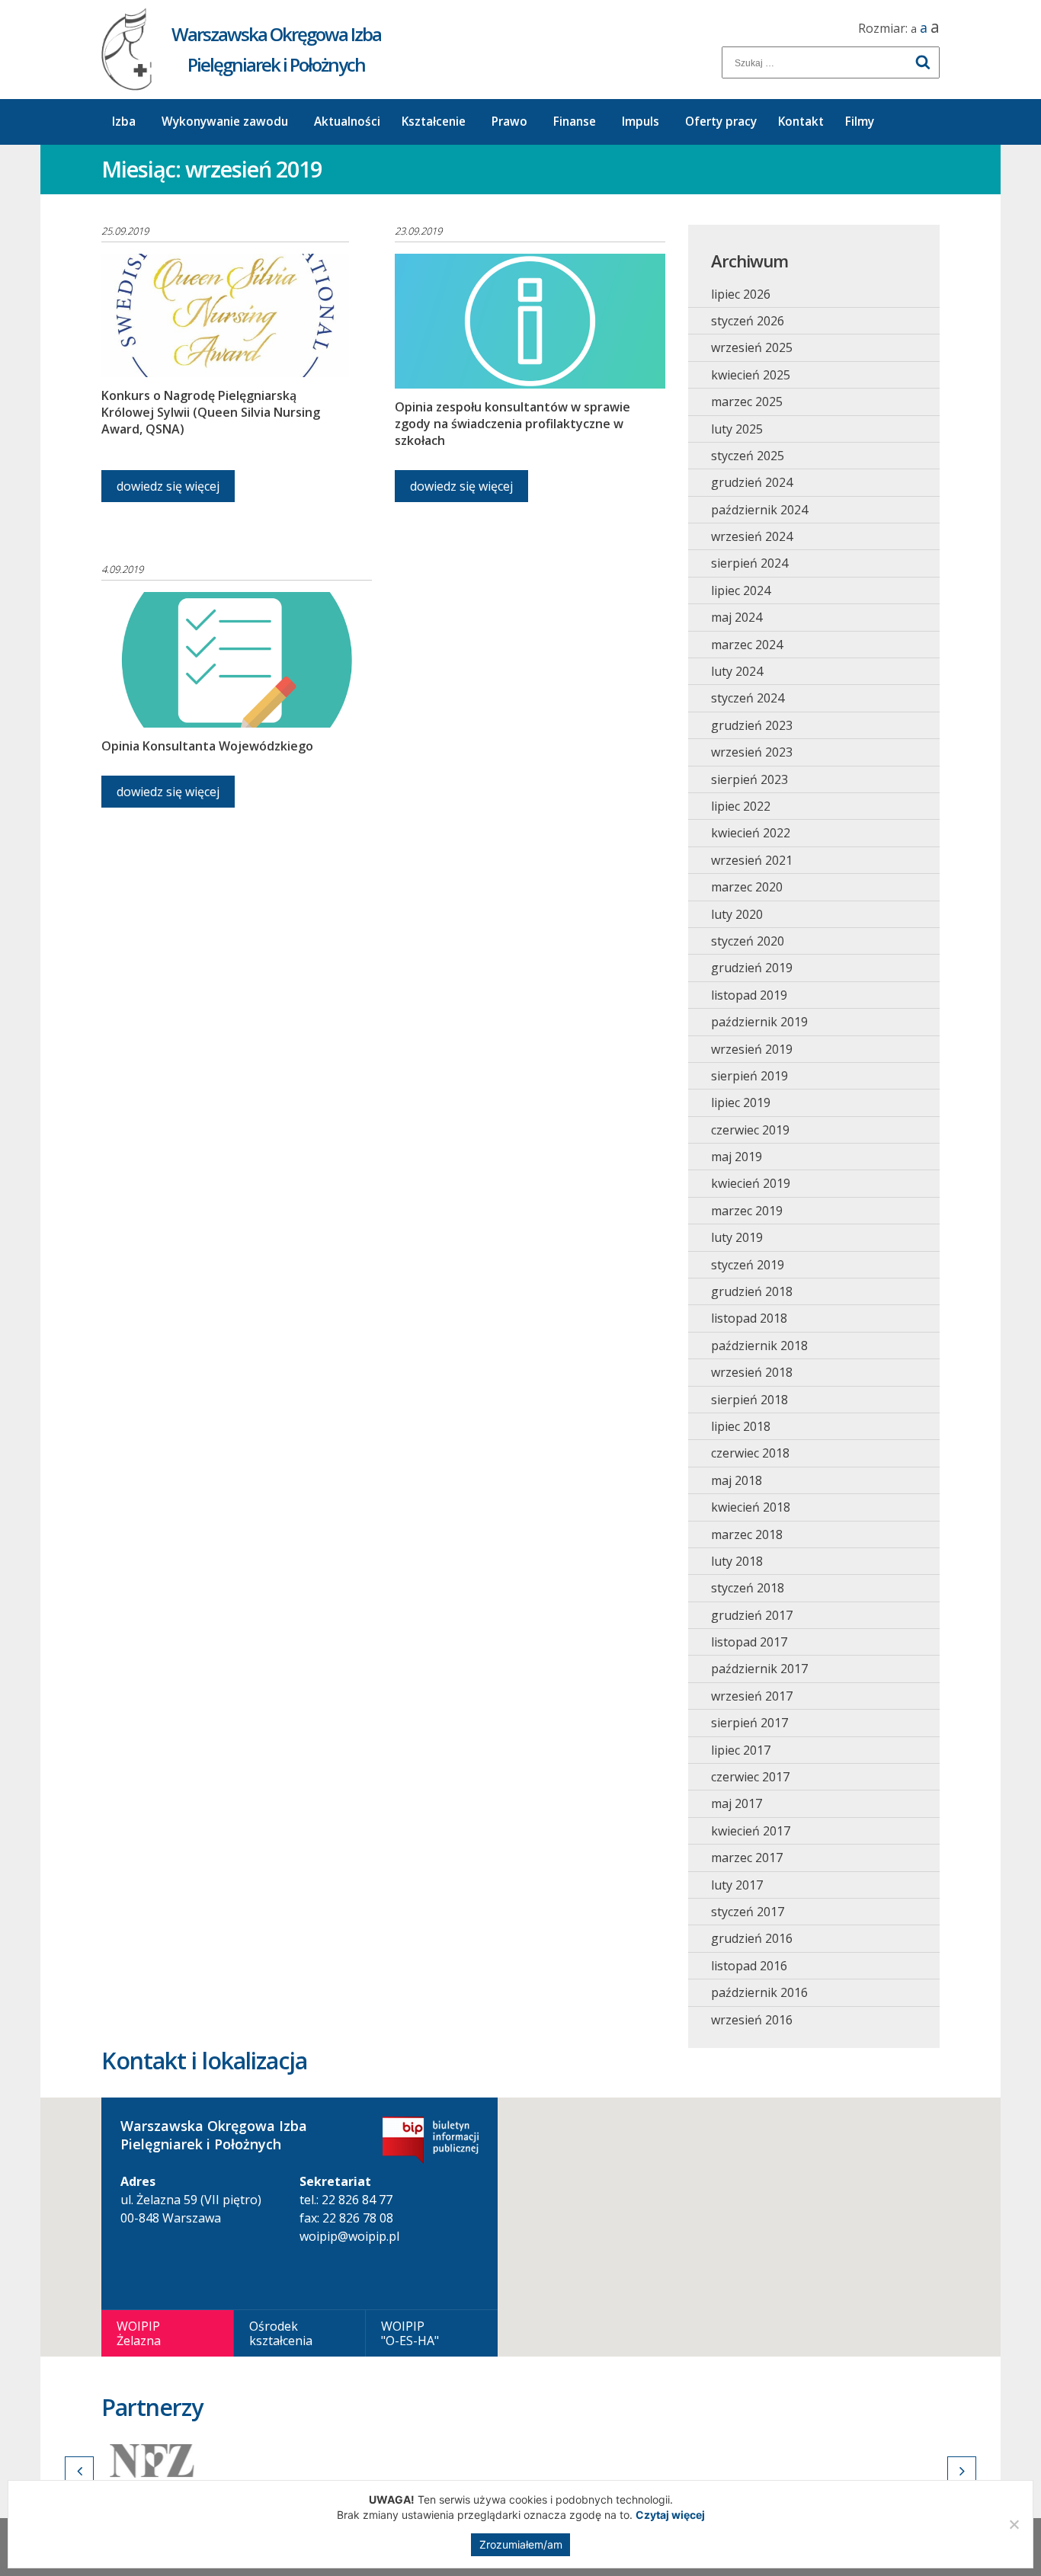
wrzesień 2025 (752, 347)
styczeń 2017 (748, 1912)
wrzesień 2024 (752, 536)
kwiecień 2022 (751, 833)
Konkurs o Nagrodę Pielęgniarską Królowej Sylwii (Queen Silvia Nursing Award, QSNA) (211, 412)
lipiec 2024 (741, 590)
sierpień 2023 (750, 779)
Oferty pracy (721, 122)
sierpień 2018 (750, 1400)
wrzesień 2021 (752, 860)
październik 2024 (759, 510)
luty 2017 (737, 1885)
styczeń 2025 (748, 456)
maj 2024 (737, 617)
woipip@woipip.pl (349, 2236)
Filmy (860, 122)
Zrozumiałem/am (521, 2544)
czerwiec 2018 (750, 1453)
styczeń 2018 (748, 1588)
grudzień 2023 (752, 725)
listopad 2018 (749, 1318)
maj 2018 (737, 1480)
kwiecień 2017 (751, 1831)
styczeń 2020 (748, 941)
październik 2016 (759, 1992)
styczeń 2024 (748, 698)
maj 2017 (737, 1803)
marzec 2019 (747, 1211)
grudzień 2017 (752, 1615)
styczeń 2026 (748, 321)
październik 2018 (759, 1346)
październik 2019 (759, 1022)
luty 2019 (737, 1237)
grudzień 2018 (752, 1291)
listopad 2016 (749, 1966)
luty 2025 (737, 429)
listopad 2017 (749, 1642)
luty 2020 (737, 914)
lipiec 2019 (741, 1102)
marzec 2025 (747, 402)
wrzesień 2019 (752, 1049)
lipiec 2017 (741, 1750)
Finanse (575, 122)
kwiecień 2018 (751, 1507)
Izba (124, 122)
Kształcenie (434, 122)
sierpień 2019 (750, 1076)
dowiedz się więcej (168, 486)
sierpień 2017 (750, 1723)
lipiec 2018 (741, 1426)
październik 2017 (759, 1669)
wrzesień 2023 (752, 752)
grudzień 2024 (752, 482)
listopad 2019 (749, 995)
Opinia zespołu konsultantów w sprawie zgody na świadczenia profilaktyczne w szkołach (512, 424)
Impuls (641, 122)
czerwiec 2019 (750, 1130)
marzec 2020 (747, 887)
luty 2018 (737, 1561)
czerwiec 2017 (750, 1777)
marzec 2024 (747, 645)
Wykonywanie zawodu (225, 122)
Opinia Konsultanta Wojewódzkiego (207, 746)
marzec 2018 (747, 1534)
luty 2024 (737, 671)
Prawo (509, 122)
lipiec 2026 (741, 294)
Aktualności (347, 122)
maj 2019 (737, 1157)
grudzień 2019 (752, 968)
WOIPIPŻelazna (139, 2333)
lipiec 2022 (741, 806)
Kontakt (801, 122)
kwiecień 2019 (751, 1183)
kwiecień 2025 (751, 375)
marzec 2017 (747, 1858)
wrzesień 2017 (752, 1696)
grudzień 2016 (752, 1938)
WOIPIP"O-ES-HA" (410, 2333)
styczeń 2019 (748, 1265)
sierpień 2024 (750, 563)
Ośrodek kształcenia (281, 2333)
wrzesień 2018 (752, 1372)
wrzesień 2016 (752, 2020)
